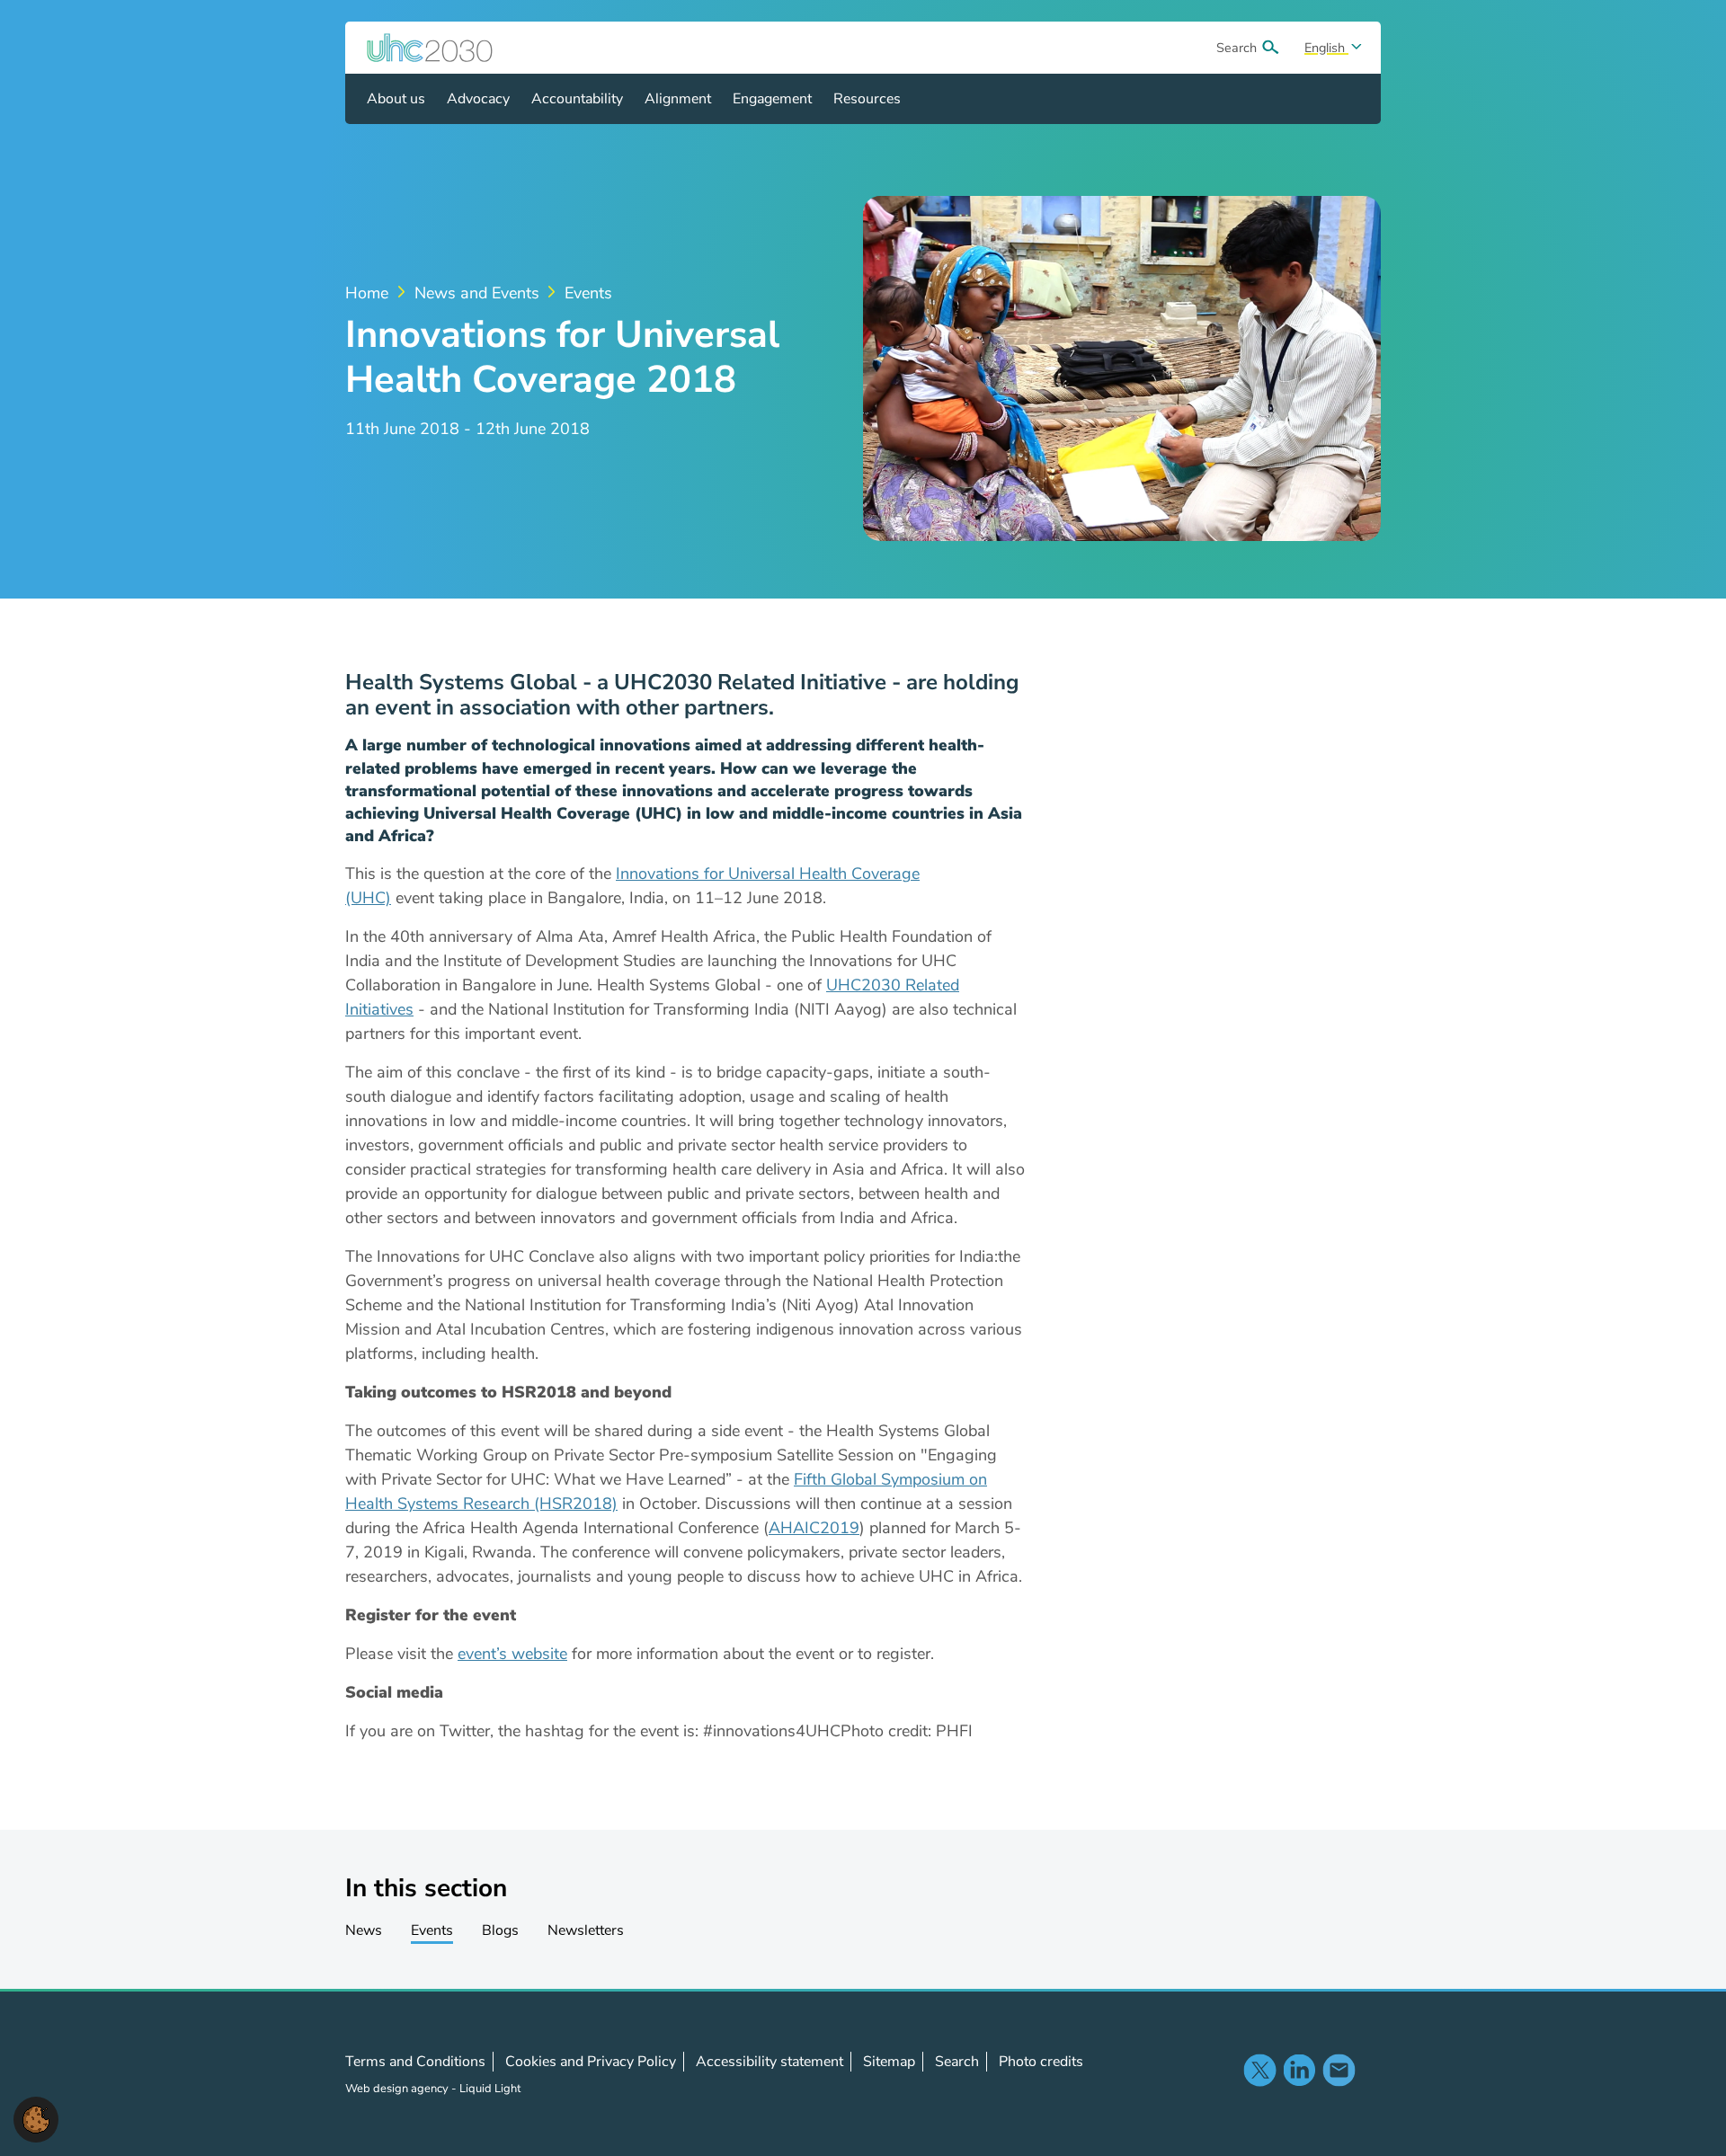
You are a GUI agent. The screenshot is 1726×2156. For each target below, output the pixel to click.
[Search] (1270, 48)
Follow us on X (1259, 2070)
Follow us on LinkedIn (1299, 2070)
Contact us (1339, 2070)
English (1326, 48)
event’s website (512, 1654)
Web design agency (398, 2089)
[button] (36, 2118)
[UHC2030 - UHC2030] (430, 48)
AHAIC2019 (814, 1528)
